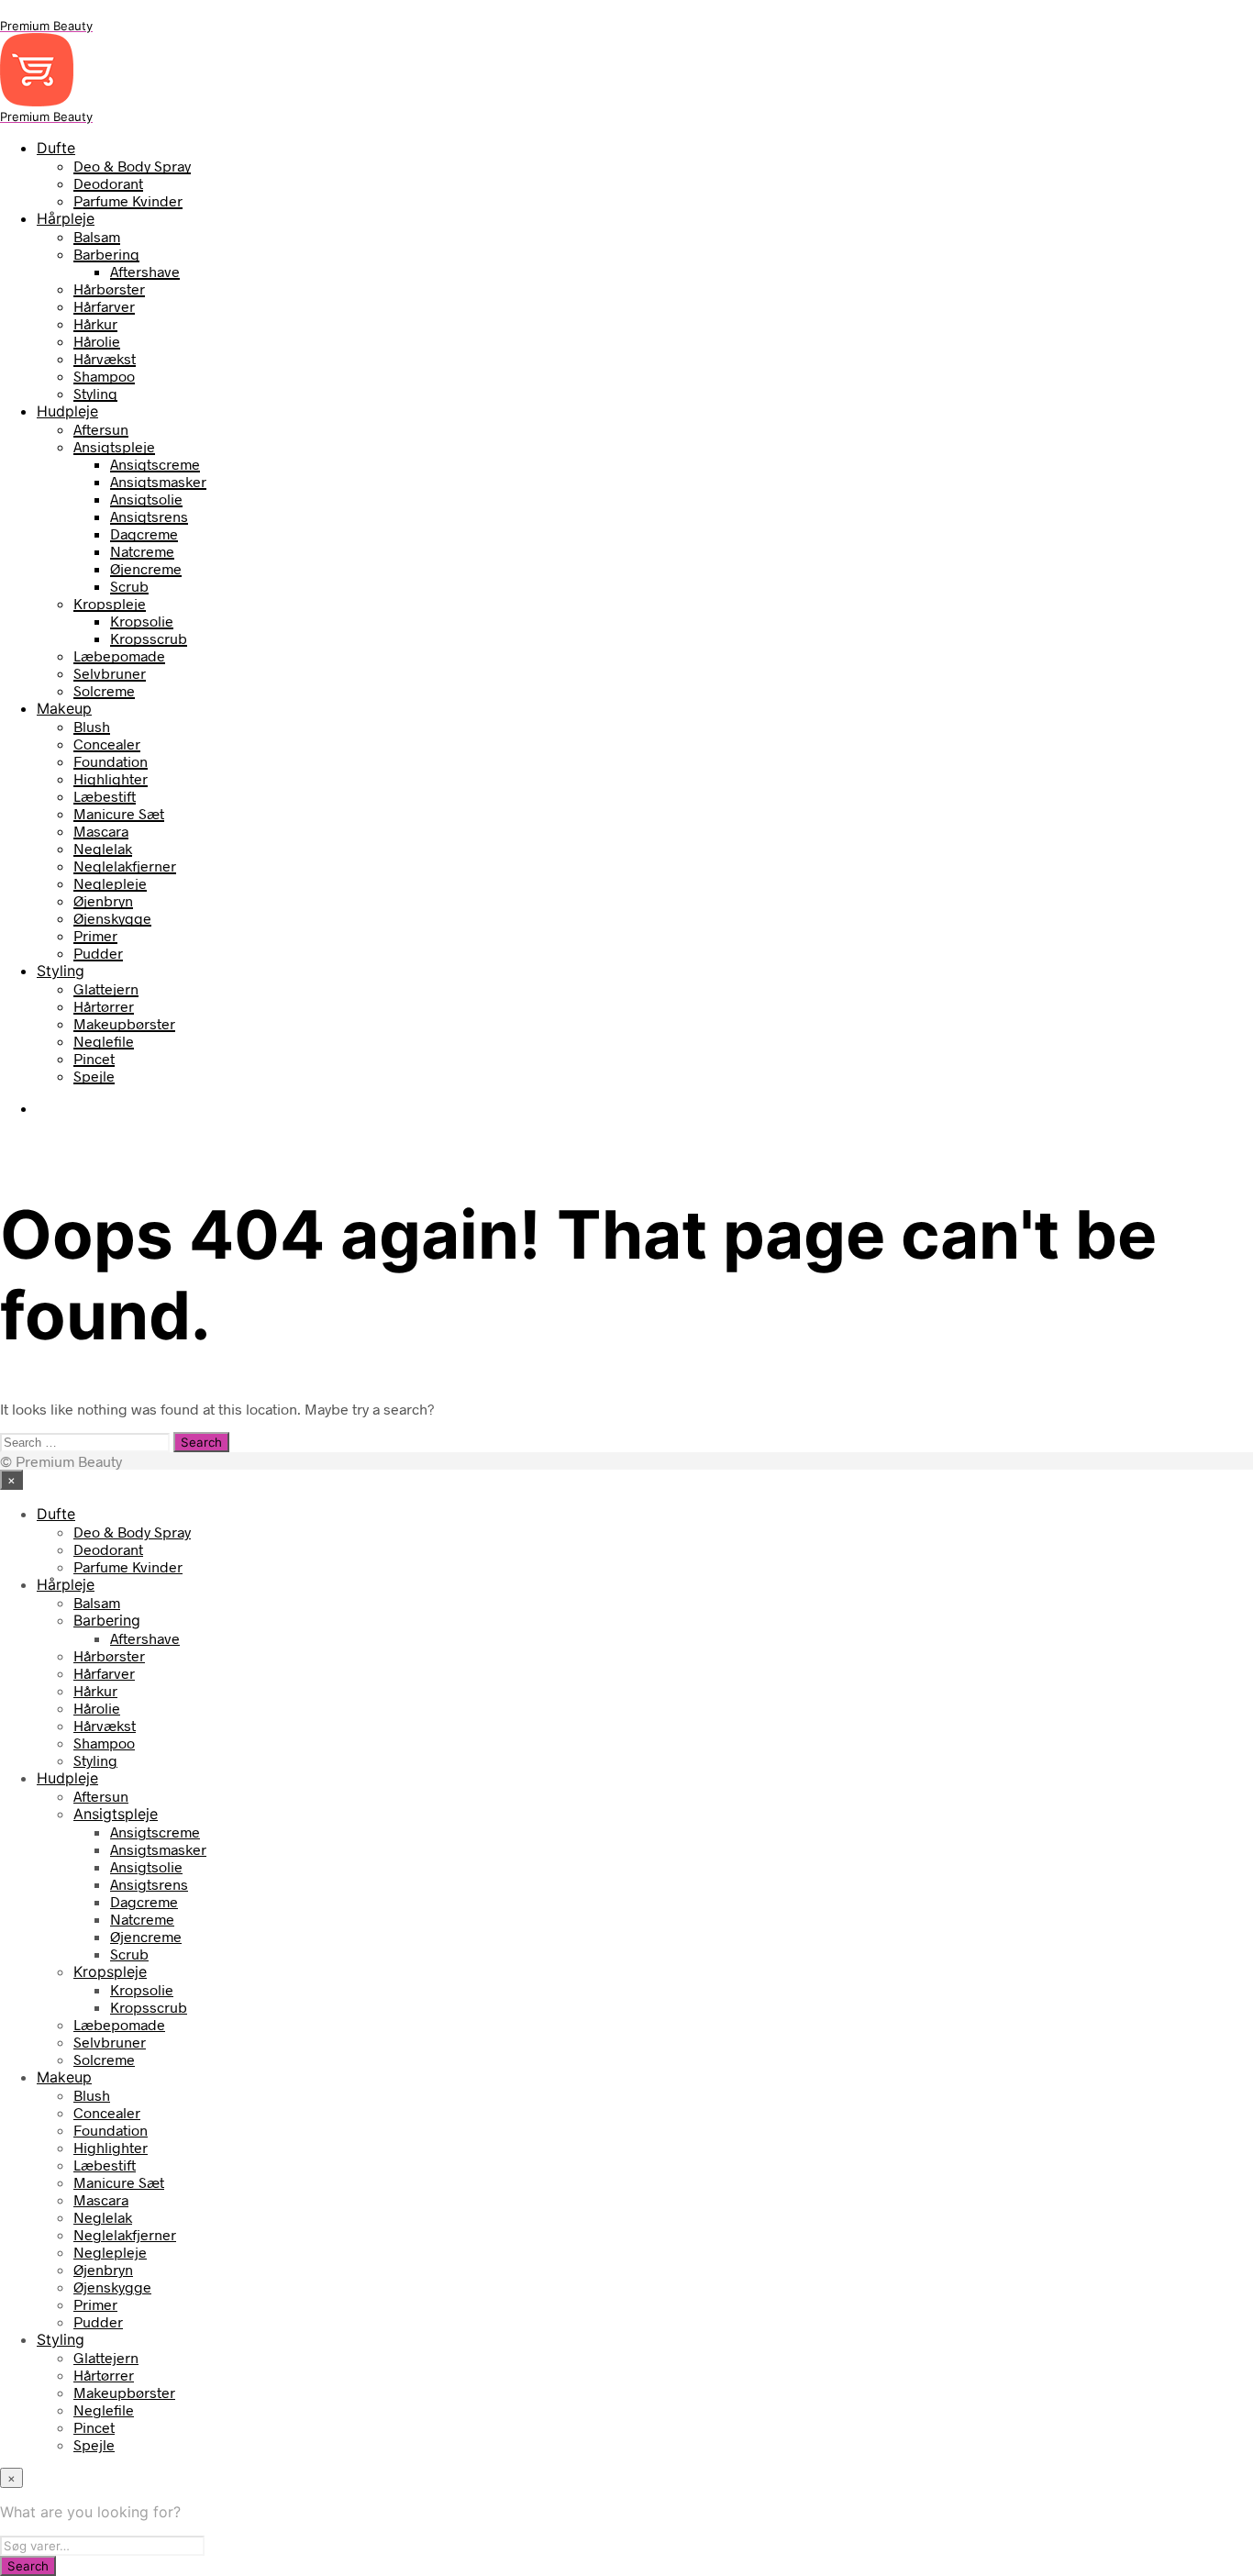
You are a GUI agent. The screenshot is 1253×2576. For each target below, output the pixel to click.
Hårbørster (109, 289)
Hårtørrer (104, 1006)
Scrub (129, 586)
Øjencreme (146, 568)
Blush (92, 726)
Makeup (64, 708)
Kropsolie (142, 621)
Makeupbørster (124, 1023)
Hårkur (95, 323)
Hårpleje (66, 218)
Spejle (94, 1076)
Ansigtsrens (149, 516)
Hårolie (97, 341)
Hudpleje (67, 411)
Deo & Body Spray (132, 166)
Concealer (107, 744)
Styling (95, 393)
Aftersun (101, 429)
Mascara (101, 831)
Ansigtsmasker (158, 481)
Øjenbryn (103, 900)
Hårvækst (105, 358)
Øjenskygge (112, 918)
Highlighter (111, 778)
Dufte (56, 148)
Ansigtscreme (155, 464)
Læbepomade (119, 655)
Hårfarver (104, 306)
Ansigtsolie (146, 499)
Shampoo (104, 376)
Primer (95, 935)
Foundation (111, 761)
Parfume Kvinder (128, 200)
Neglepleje (110, 883)
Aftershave (145, 271)
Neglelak (103, 848)
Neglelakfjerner (125, 866)
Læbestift (105, 796)
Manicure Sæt (119, 813)
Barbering (106, 254)
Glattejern (106, 988)
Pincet (94, 1058)
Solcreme (104, 690)
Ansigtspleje (114, 446)
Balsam (97, 236)
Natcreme (142, 551)
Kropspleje (110, 603)
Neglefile (104, 1041)
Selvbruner (110, 673)
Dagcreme (144, 533)
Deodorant (108, 183)
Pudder (98, 953)
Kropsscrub (149, 638)
